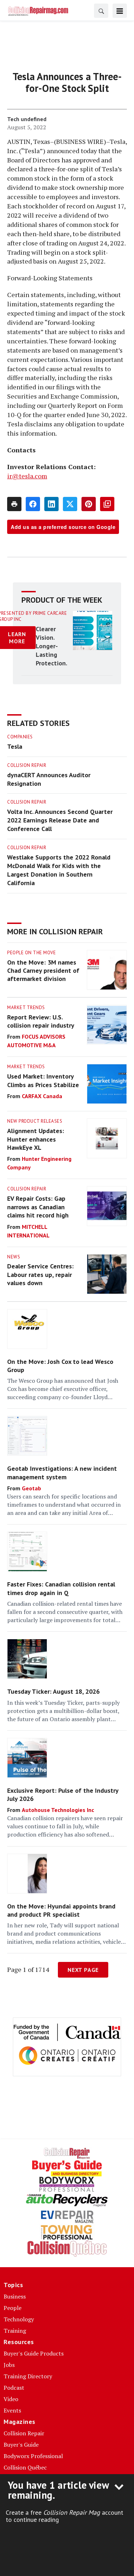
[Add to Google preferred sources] (107, 504)
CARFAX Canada (42, 1096)
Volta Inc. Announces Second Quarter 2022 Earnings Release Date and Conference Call (60, 820)
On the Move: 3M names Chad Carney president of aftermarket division (43, 971)
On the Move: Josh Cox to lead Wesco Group (60, 1366)
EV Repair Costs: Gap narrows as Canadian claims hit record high (38, 1207)
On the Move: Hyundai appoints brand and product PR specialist (61, 1910)
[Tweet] (70, 504)
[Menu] (120, 11)
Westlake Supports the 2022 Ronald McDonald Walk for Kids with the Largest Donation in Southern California (59, 870)
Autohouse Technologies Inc (58, 1810)
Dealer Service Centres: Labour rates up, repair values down (40, 1274)
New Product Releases (35, 1121)
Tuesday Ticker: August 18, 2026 (53, 1691)
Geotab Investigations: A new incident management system (62, 1473)
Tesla (15, 746)
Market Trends (26, 1007)
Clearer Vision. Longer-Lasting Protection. (51, 646)
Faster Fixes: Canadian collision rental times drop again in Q (61, 1588)
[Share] (33, 504)
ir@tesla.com (27, 476)
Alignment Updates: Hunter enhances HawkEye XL (36, 1139)
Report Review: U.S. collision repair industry (41, 1021)
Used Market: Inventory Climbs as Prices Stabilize (43, 1080)
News (14, 1257)
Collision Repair (27, 765)
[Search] (101, 11)
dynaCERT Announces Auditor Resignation (49, 779)
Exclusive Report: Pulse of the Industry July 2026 (63, 1795)
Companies (20, 737)
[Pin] (89, 504)
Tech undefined (27, 119)
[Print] (14, 504)
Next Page (83, 1970)
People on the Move (31, 953)
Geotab (31, 1488)
